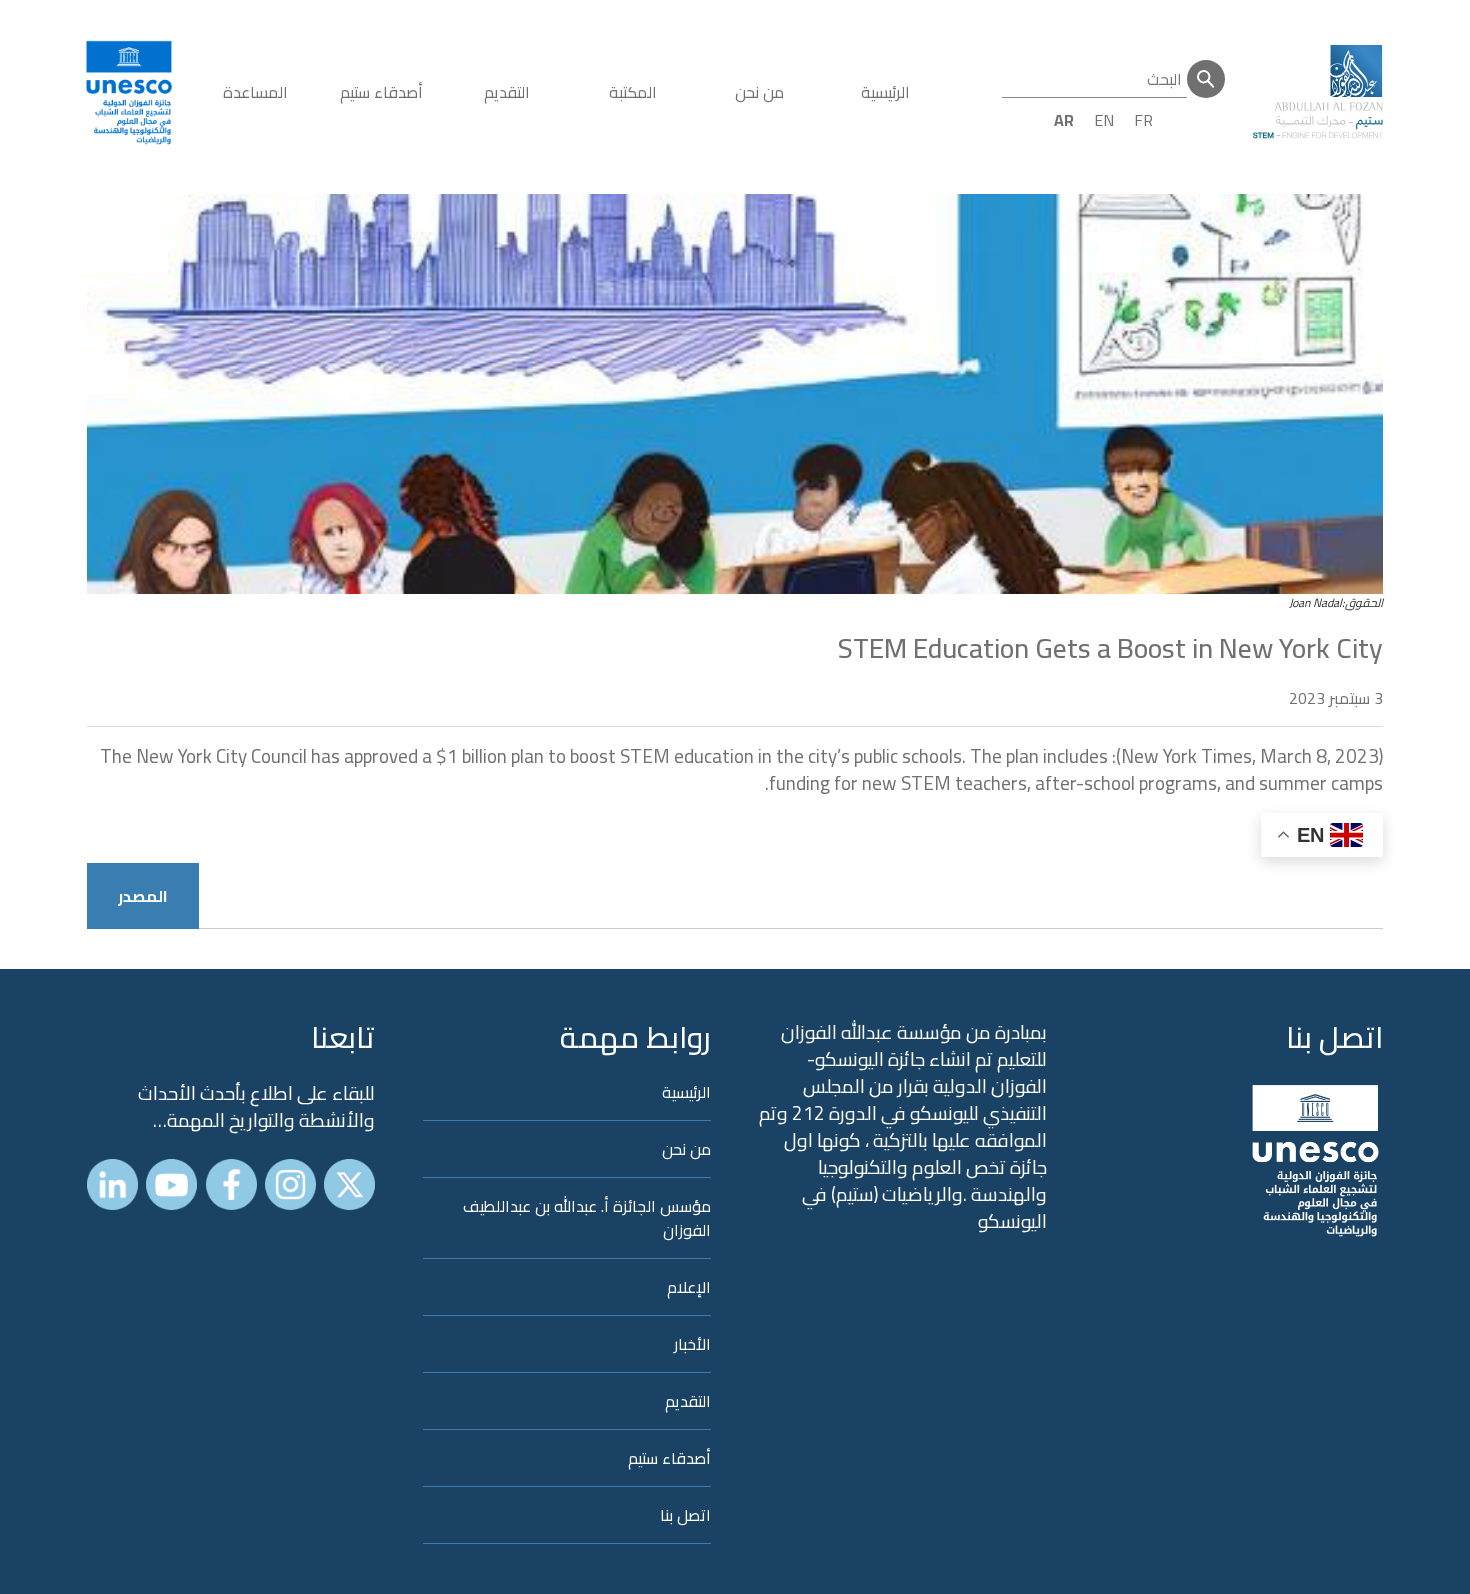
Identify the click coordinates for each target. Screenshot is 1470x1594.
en (1104, 120)
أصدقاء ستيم (381, 92)
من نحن (759, 92)
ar (1064, 120)
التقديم (507, 92)
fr (1143, 120)
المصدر (143, 896)
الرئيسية (885, 92)
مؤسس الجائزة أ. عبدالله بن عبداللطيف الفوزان (587, 1218)
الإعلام (689, 1287)
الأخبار (692, 1344)
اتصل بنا (1334, 1037)
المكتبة (633, 92)
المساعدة (255, 92)
